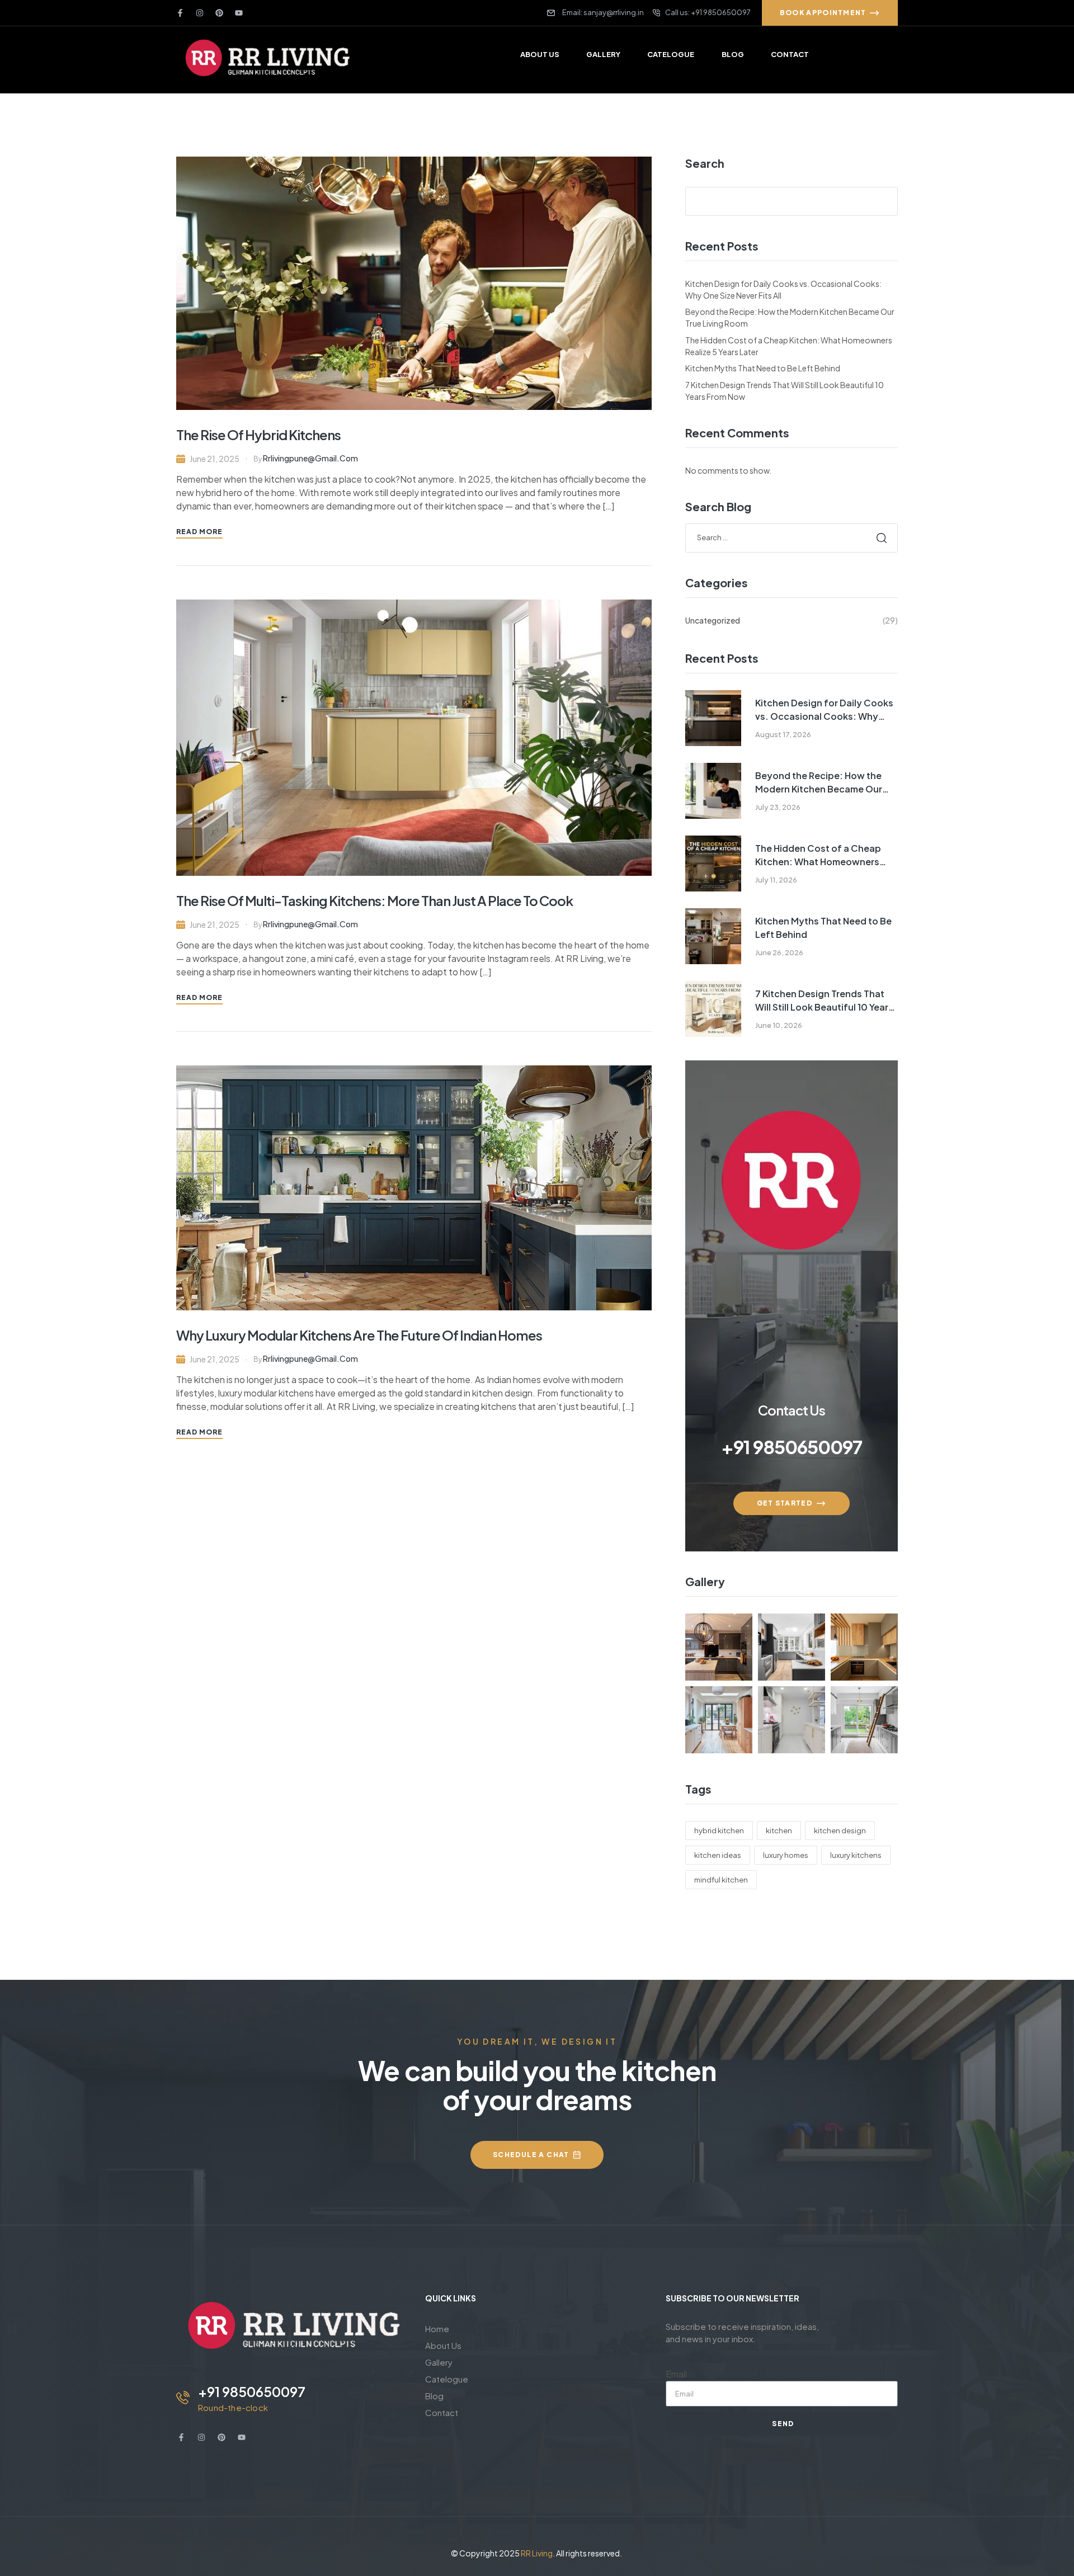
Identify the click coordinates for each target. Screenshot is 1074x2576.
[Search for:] (792, 537)
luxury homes (786, 1855)
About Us (443, 2345)
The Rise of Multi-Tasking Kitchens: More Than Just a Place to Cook (375, 900)
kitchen (779, 1830)
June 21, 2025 (215, 459)
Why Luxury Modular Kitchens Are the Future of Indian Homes (359, 1335)
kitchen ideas (718, 1855)
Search (705, 163)
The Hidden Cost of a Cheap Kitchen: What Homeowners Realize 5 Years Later (818, 855)
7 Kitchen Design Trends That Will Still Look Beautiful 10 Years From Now (824, 1001)
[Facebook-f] (180, 13)
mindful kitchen (721, 1880)
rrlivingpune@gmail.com (310, 458)
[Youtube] (239, 13)
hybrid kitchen (719, 1830)
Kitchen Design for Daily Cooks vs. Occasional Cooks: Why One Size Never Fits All (824, 710)
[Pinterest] (219, 13)
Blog (434, 2396)
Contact (442, 2412)
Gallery (439, 2362)
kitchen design (840, 1830)
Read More (199, 532)
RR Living (537, 2553)
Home (437, 2329)
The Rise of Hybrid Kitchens (258, 435)
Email (676, 2374)
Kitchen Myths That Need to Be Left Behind (763, 368)
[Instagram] (200, 13)
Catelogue (447, 2379)
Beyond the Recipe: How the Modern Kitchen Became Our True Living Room (819, 783)
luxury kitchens (856, 1855)
